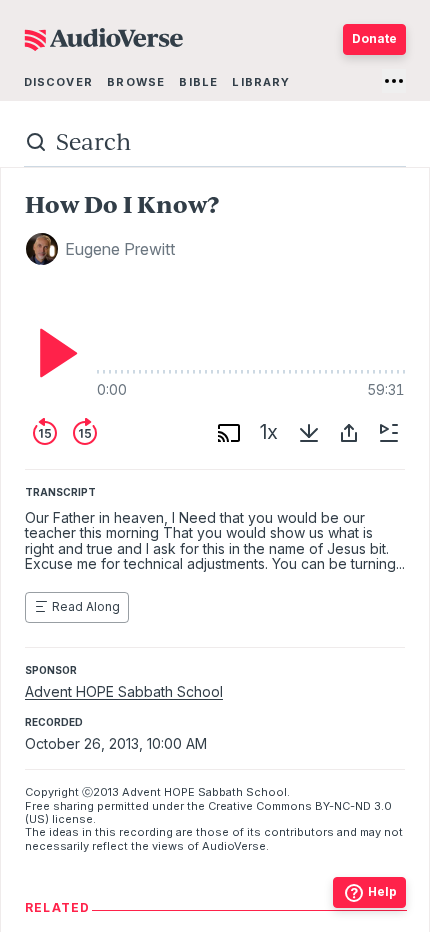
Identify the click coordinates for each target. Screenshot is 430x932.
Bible (198, 82)
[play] (53, 353)
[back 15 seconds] (45, 433)
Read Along (86, 606)
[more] (394, 81)
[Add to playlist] (389, 433)
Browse (136, 82)
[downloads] (309, 433)
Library (261, 82)
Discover (58, 82)
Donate (374, 38)
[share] (349, 433)
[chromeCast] (229, 433)
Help (382, 891)
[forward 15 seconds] (85, 433)
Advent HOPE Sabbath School (124, 691)
